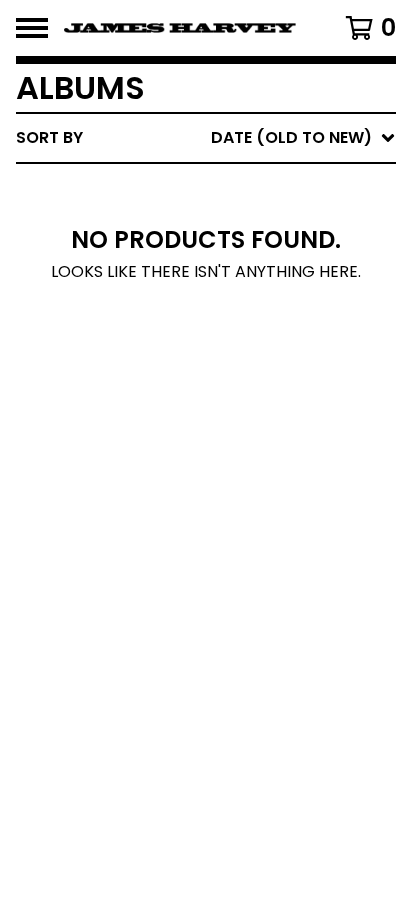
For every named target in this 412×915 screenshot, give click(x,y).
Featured (209, 189)
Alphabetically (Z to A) (273, 317)
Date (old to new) (250, 381)
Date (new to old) (250, 349)
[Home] (180, 27)
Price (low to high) (256, 413)
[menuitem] (206, 138)
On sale (202, 221)
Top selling (219, 253)
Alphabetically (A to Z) (273, 285)
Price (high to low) (256, 445)
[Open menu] (32, 28)
